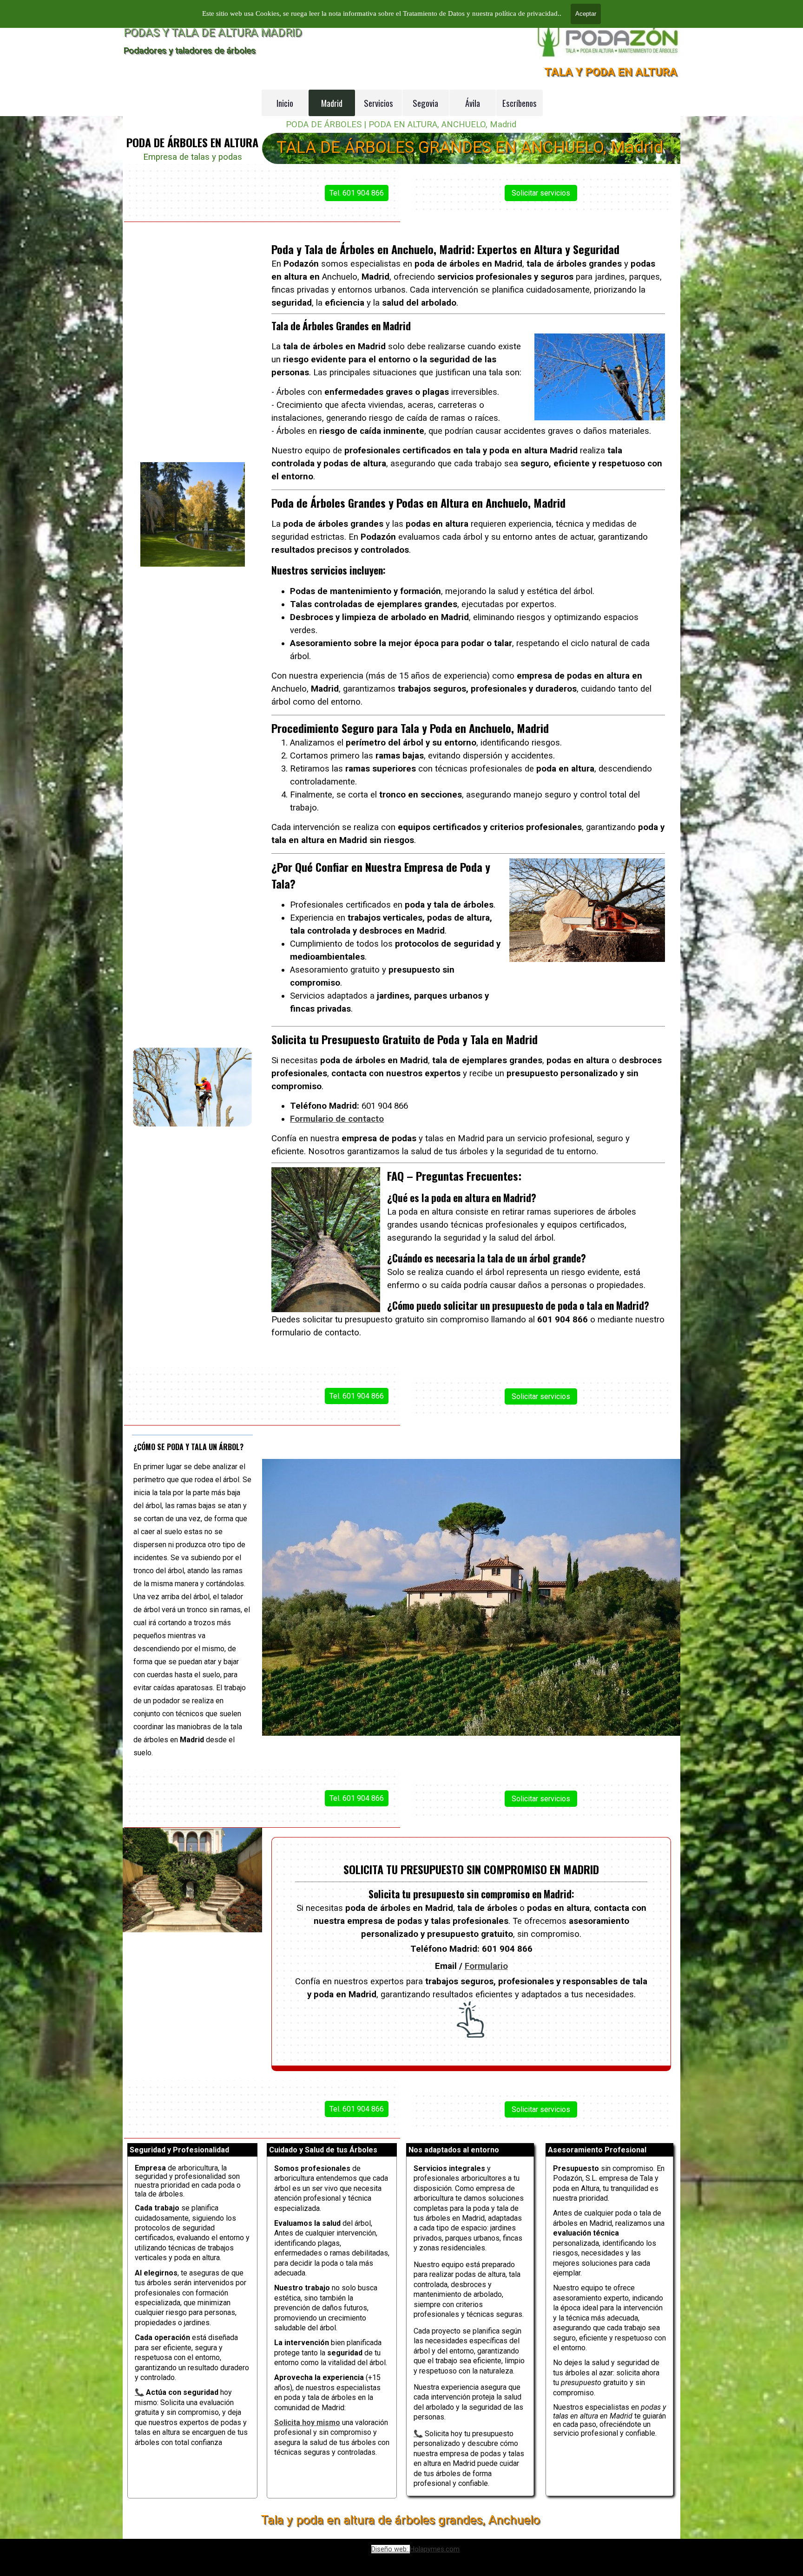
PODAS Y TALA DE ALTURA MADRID (213, 33)
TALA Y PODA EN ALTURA (611, 72)
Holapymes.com (435, 2549)
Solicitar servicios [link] (541, 193)
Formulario (486, 1966)
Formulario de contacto (337, 1119)
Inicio (285, 103)
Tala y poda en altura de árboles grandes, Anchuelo (400, 2520)
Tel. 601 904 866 (357, 193)
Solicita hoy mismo (307, 2422)
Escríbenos (520, 103)
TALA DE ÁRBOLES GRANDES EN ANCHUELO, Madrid (470, 147)
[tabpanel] (192, 149)
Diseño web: (391, 2549)
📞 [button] (418, 2434)
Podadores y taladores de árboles (189, 50)
